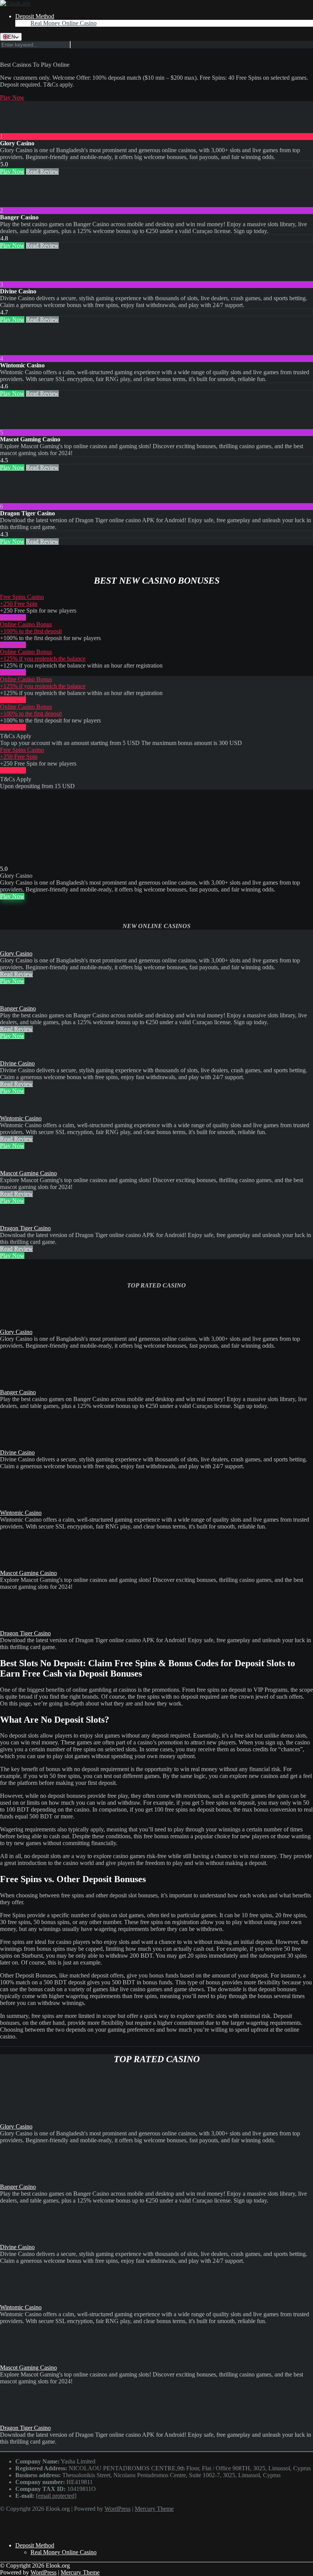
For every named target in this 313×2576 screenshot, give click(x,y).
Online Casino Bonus (26, 624)
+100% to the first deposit (31, 631)
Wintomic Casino (21, 1118)
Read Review (42, 171)
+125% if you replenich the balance (43, 659)
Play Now (12, 97)
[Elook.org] (15, 3)
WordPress (118, 2509)
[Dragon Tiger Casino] (15, 500)
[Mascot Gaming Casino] (15, 426)
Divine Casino (17, 1063)
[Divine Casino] (15, 278)
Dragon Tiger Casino (25, 1228)
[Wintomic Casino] (15, 352)
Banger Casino (18, 1008)
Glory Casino (16, 953)
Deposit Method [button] (35, 16)
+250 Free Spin (19, 604)
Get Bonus (13, 617)
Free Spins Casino (22, 597)
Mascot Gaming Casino (28, 1173)
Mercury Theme (154, 2509)
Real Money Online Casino (64, 23)
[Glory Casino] (15, 130)
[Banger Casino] (15, 204)
